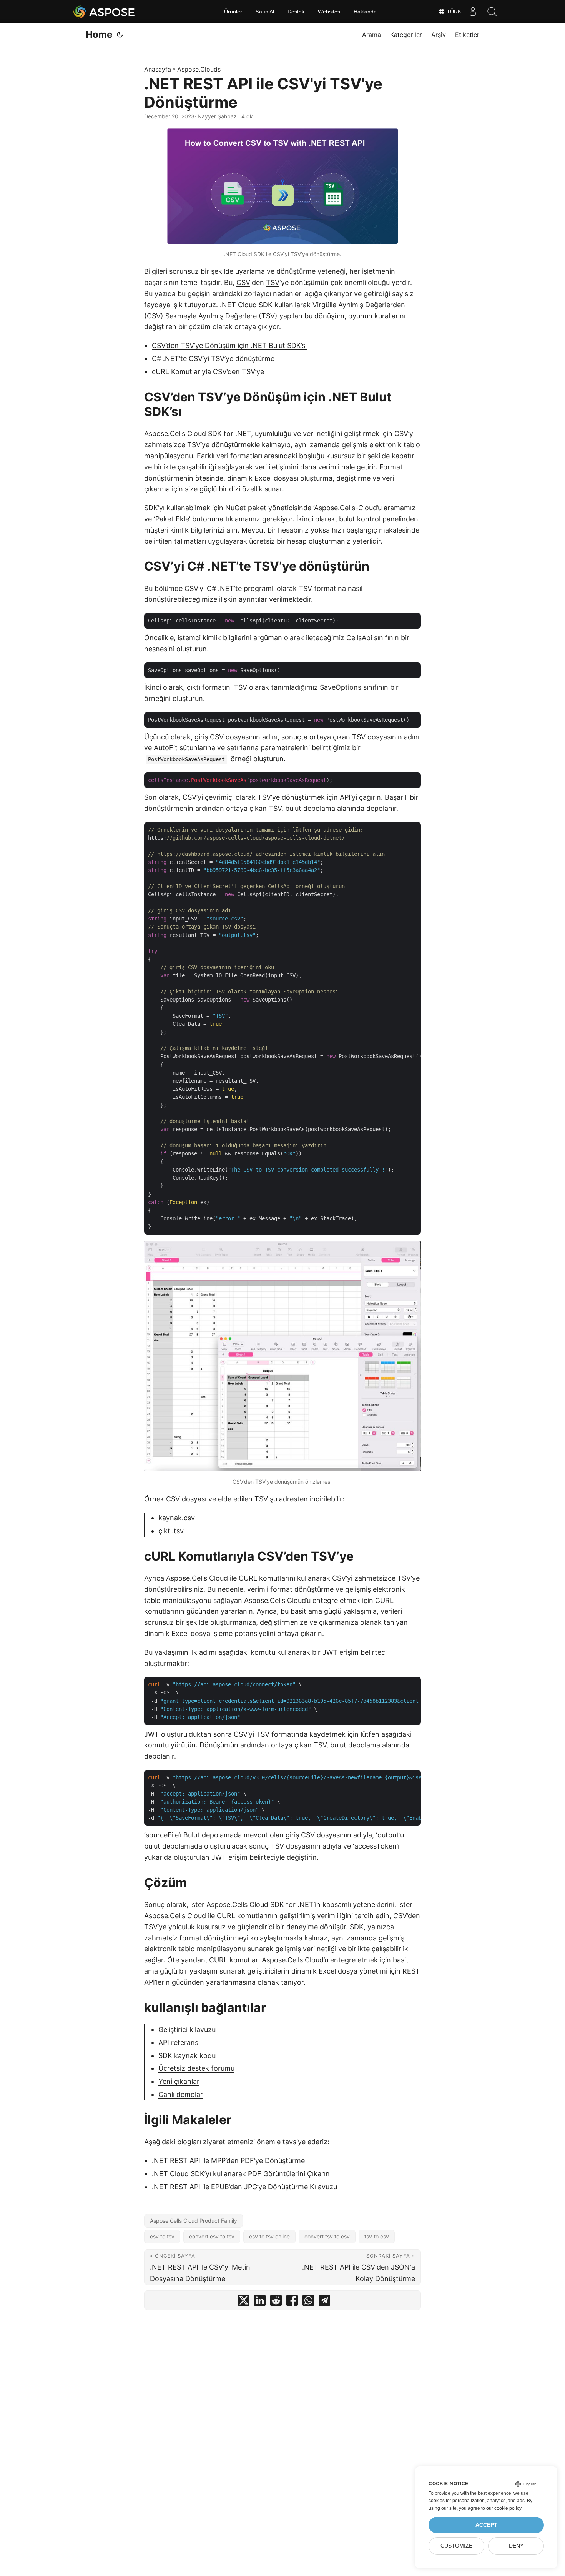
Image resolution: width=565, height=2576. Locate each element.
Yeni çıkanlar (179, 2081)
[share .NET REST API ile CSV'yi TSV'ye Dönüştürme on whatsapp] (308, 2302)
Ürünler (233, 12)
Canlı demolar (181, 2094)
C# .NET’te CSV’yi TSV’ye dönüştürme (213, 359)
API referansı (179, 2043)
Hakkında (365, 12)
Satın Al (265, 12)
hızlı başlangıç (354, 530)
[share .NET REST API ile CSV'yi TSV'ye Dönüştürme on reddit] (276, 2302)
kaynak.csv (177, 1518)
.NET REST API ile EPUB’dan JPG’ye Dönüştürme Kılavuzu (244, 2187)
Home (99, 34)
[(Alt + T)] (120, 35)
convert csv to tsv (212, 2236)
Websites (329, 12)
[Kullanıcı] (473, 12)
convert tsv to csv (327, 2236)
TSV (273, 282)
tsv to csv (377, 2236)
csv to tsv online (269, 2236)
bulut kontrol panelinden (379, 519)
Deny (516, 2546)
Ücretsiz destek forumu (196, 2068)
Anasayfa (158, 69)
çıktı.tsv (171, 1531)
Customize (456, 2546)
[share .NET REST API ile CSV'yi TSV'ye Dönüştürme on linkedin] (260, 2302)
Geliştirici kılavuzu (187, 2029)
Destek (296, 12)
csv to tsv (162, 2236)
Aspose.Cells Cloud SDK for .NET (198, 433)
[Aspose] (104, 12)
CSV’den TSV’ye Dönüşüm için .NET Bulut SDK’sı (229, 345)
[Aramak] (492, 12)
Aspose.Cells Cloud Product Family (194, 2221)
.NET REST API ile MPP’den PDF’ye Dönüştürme (228, 2161)
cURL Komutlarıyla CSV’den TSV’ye (208, 372)
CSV (243, 282)
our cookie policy (504, 2508)
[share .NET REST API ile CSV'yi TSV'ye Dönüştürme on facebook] (292, 2302)
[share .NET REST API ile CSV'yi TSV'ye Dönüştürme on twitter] (244, 2302)
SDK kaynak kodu (187, 2056)
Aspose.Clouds (199, 69)
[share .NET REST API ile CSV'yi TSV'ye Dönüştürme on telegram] (324, 2302)
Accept (486, 2525)
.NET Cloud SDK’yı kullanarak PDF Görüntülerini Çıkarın (241, 2174)
